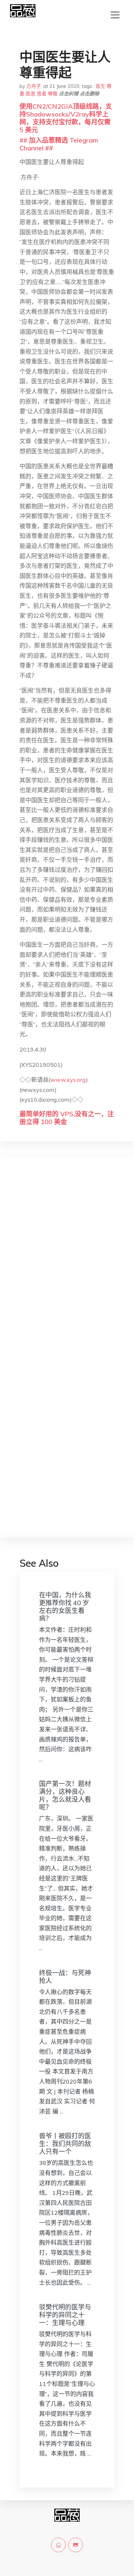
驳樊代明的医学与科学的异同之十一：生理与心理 (65, 2315)
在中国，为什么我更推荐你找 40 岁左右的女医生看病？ (65, 1607)
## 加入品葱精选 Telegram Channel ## (59, 144)
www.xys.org (68, 1080)
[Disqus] (67, 1265)
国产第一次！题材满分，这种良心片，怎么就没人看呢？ (65, 1795)
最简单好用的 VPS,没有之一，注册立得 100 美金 (67, 1118)
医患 (31, 94)
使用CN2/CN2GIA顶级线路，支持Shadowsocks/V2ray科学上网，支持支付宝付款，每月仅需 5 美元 (66, 118)
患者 (42, 94)
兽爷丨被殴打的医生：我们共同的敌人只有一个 (65, 2144)
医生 (100, 86)
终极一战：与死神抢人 (65, 1977)
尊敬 (53, 94)
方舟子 (34, 86)
